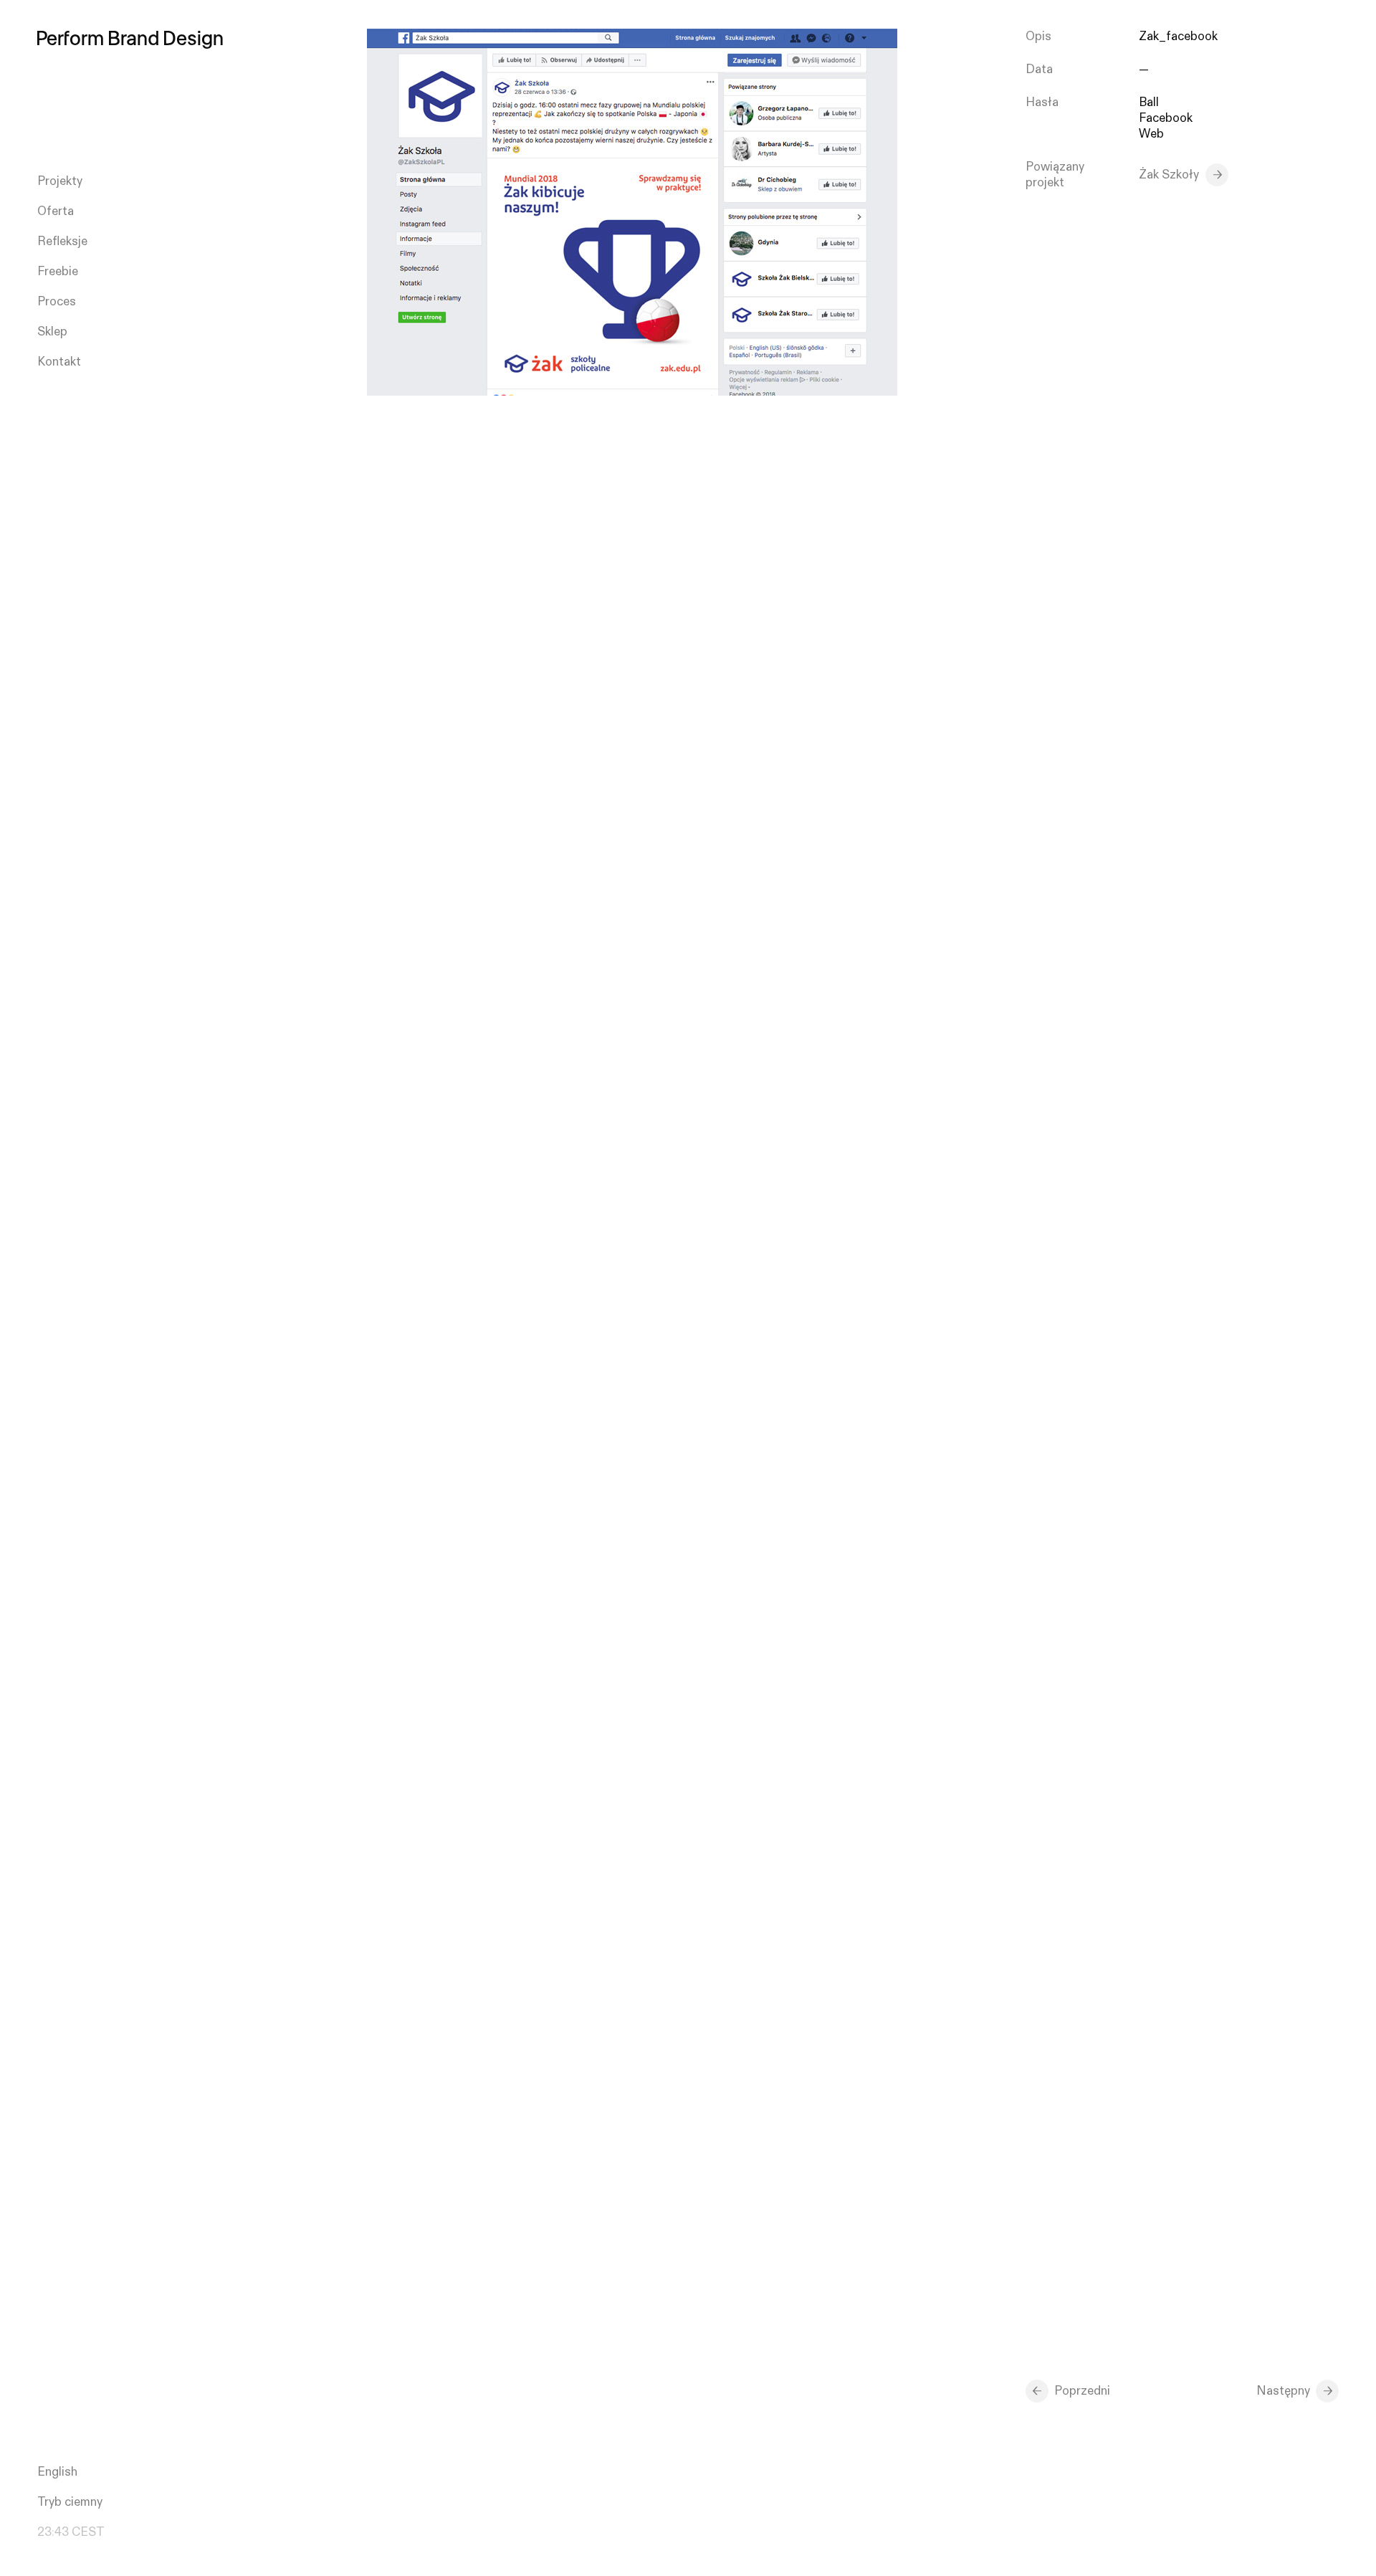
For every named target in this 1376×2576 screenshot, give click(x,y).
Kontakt (59, 362)
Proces (57, 302)
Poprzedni (1082, 2391)
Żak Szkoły (1169, 175)
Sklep (52, 332)
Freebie (58, 272)
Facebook (1166, 118)
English (57, 2472)
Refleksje (62, 242)
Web (1151, 134)
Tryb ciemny (70, 2502)
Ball (1149, 102)
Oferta (56, 211)
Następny (1283, 2391)
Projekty (60, 181)
